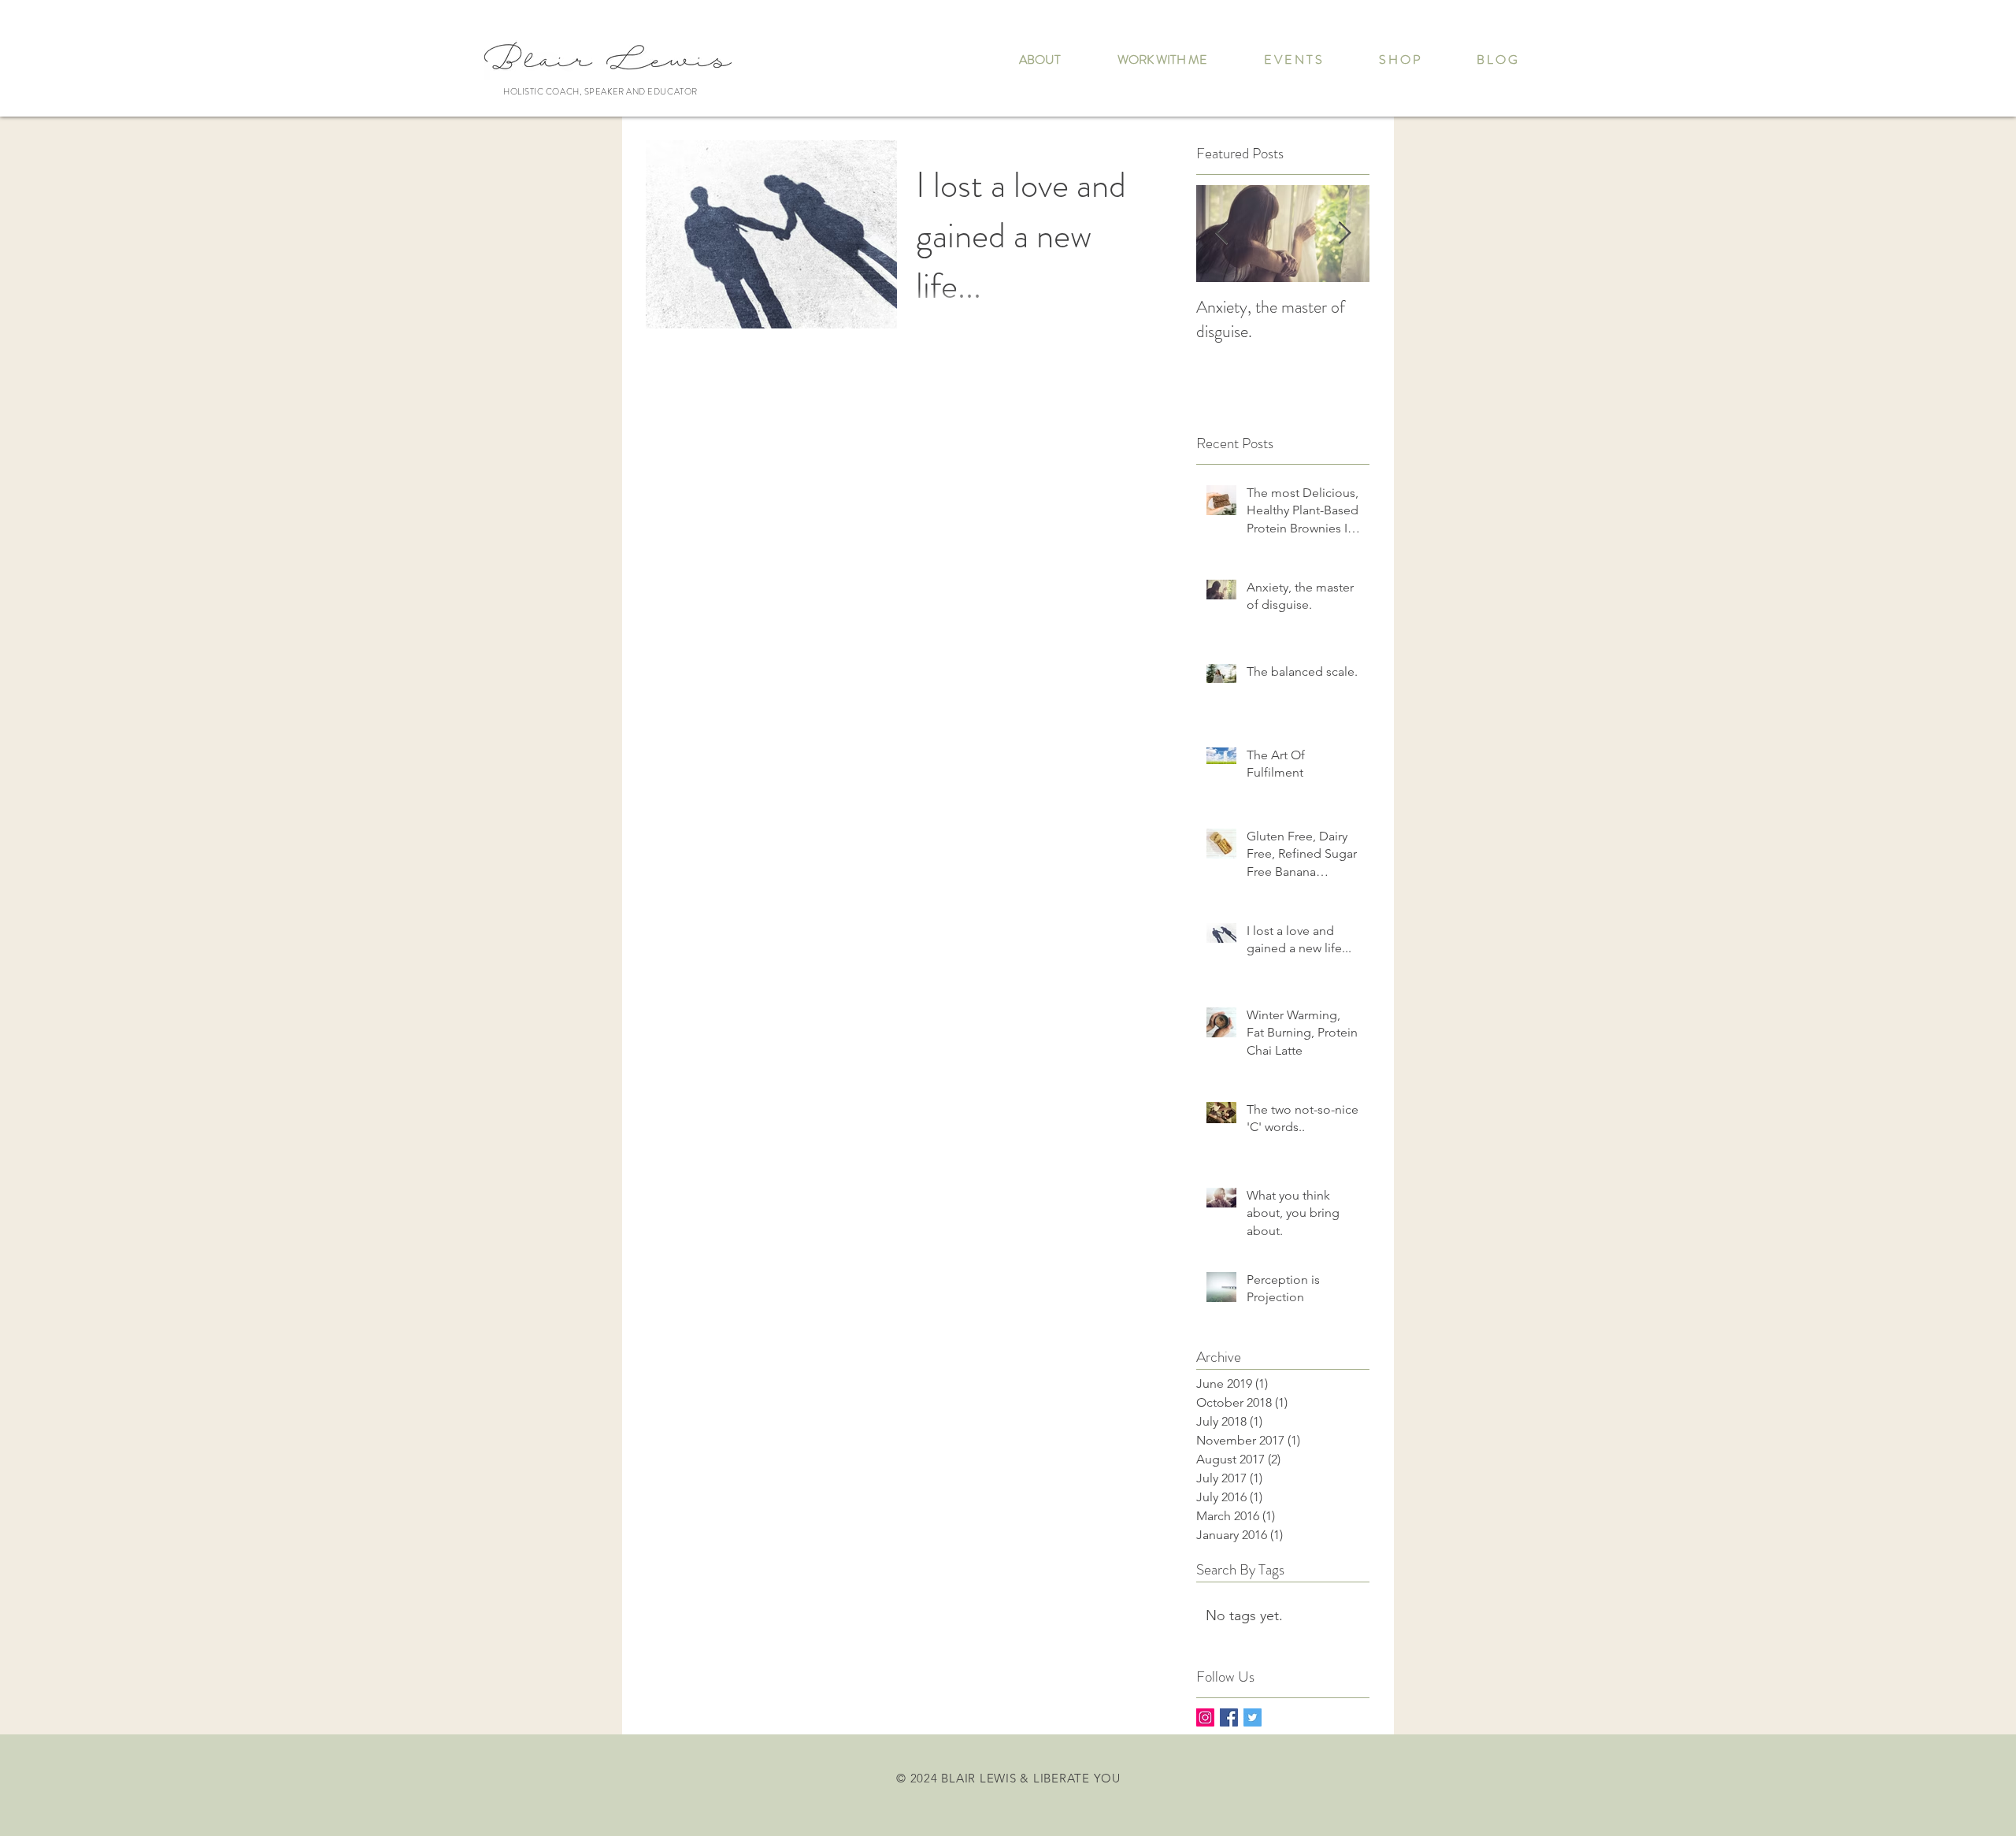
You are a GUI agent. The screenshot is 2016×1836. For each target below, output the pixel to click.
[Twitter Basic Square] (1253, 1717)
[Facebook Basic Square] (1229, 1717)
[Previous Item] (1221, 234)
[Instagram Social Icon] (1205, 1717)
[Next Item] (1344, 234)
